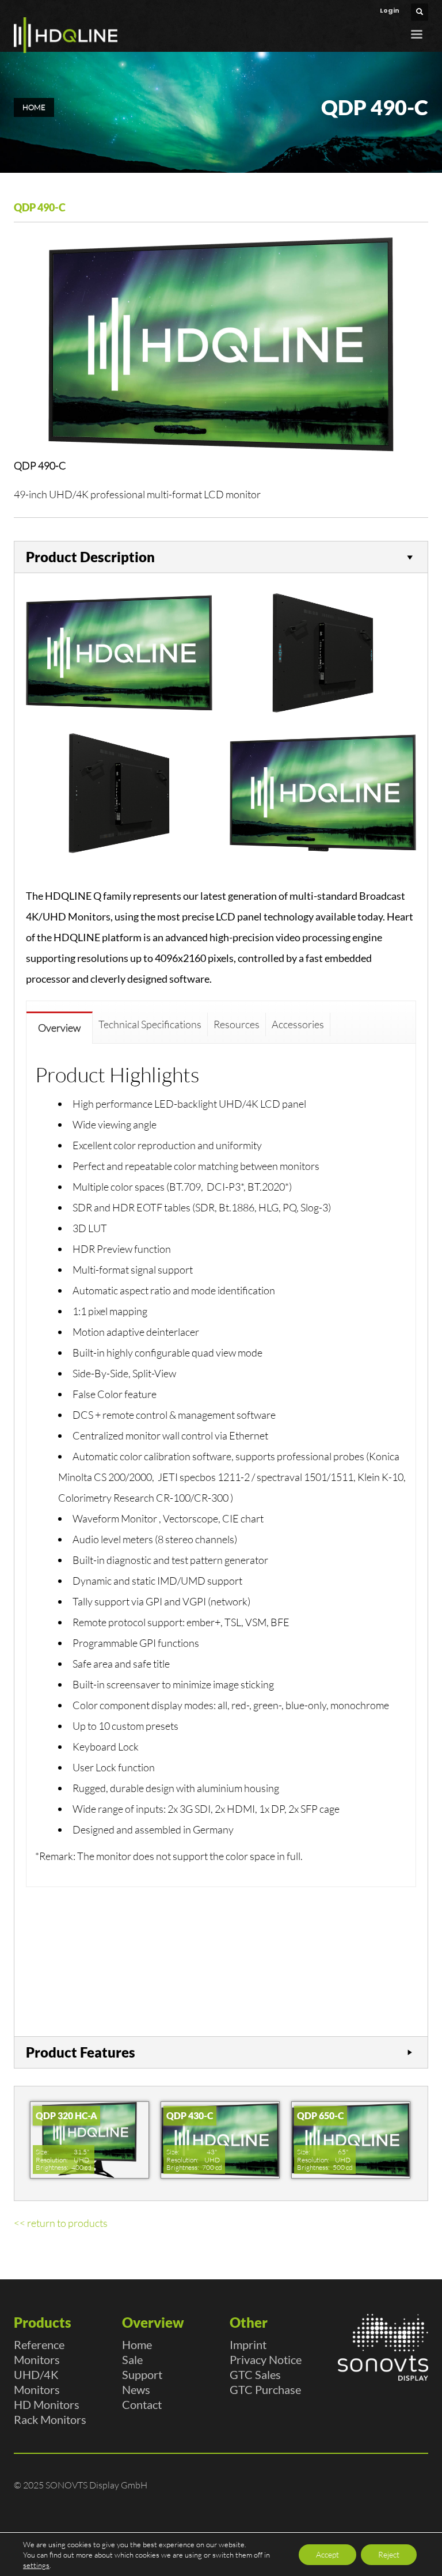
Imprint (248, 2344)
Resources (237, 1024)
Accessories (298, 1024)
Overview (59, 1028)
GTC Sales (255, 2374)
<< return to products (61, 2223)
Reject (389, 2554)
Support (142, 2374)
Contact (142, 2404)
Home (137, 2344)
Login (390, 10)
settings (36, 2565)
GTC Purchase (265, 2389)
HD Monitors (47, 2404)
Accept (327, 2554)
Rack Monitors (50, 2419)
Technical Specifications (150, 1024)
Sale (132, 2359)
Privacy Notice (266, 2359)
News (136, 2389)
